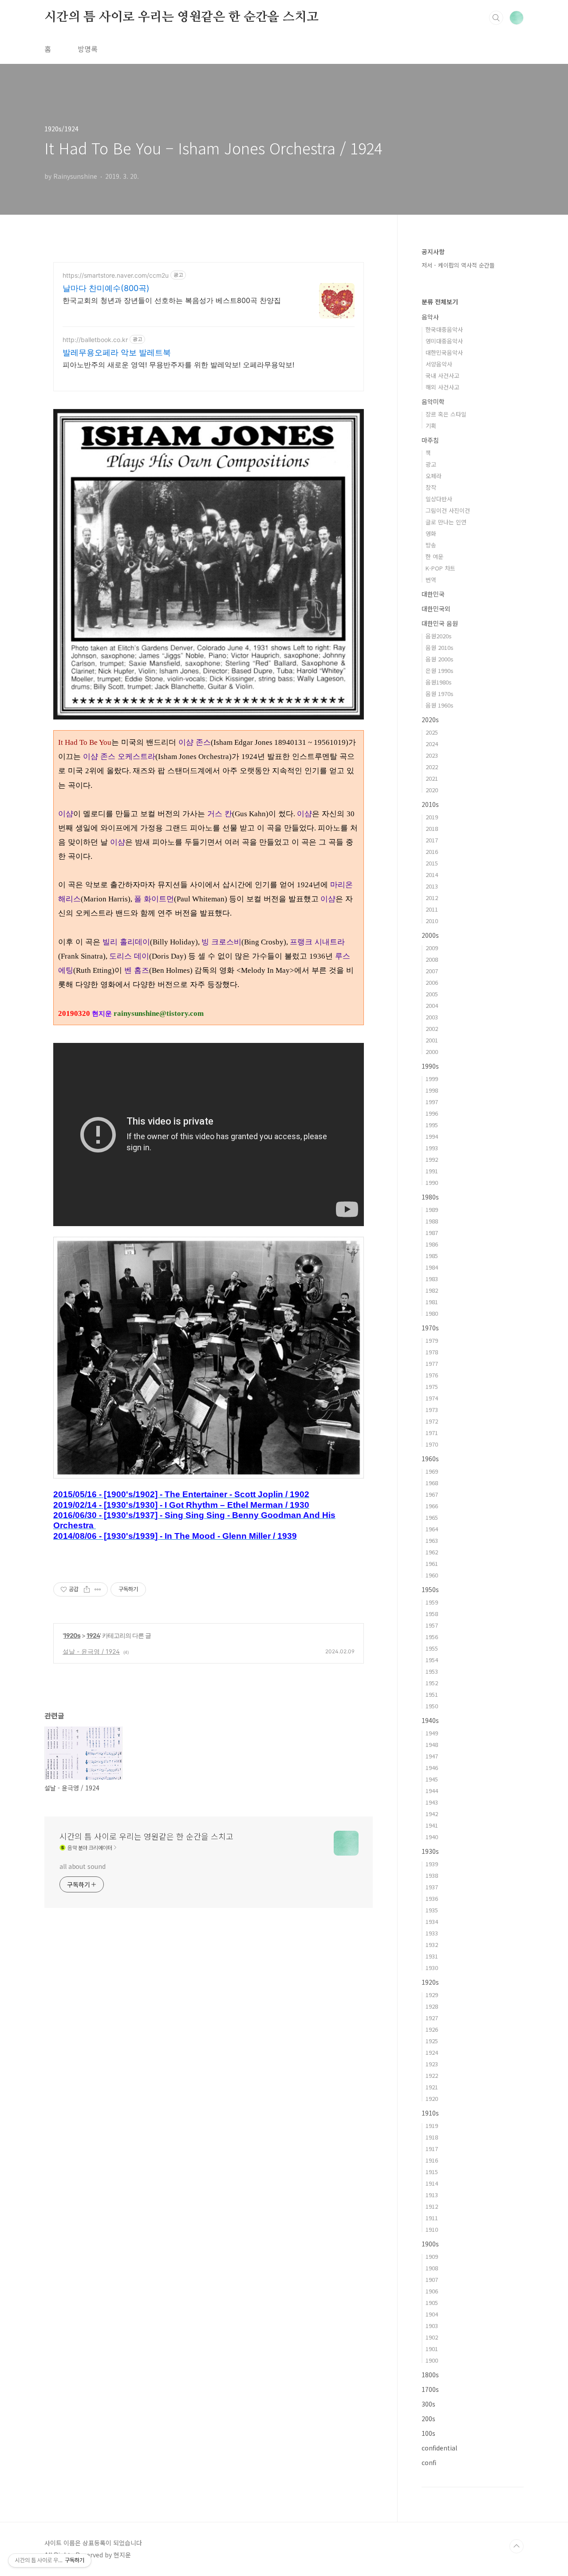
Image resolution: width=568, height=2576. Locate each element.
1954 (432, 1660)
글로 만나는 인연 (446, 522)
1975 (432, 1386)
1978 (432, 1352)
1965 (432, 1517)
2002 (432, 1028)
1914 (432, 2183)
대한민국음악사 (444, 352)
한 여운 (434, 556)
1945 (432, 1779)
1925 (432, 2041)
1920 (432, 2098)
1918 (432, 2137)
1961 (432, 1563)
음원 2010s (440, 647)
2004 (432, 1005)
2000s (430, 935)
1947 (432, 1756)
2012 (432, 898)
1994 (432, 1136)
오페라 (434, 476)
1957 (432, 1625)
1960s (430, 1459)
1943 (432, 1802)
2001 (432, 1040)
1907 (432, 2279)
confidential (439, 2448)
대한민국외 (436, 609)
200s (428, 2419)
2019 (432, 817)
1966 (432, 1506)
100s (428, 2433)
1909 (432, 2256)
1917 (432, 2149)
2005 (432, 994)
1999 (432, 1079)
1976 (432, 1375)
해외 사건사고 (442, 387)
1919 (432, 2126)
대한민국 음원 (440, 623)
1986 (432, 1244)
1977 (432, 1363)
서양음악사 (439, 364)
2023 (432, 755)
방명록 (88, 49)
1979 (432, 1340)
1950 (432, 1706)
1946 (432, 1768)
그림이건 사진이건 (448, 510)
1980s (430, 1197)
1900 (432, 2360)
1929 (432, 1995)
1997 (432, 1102)
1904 (432, 2314)
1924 (93, 1635)
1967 (432, 1494)
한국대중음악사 (444, 329)
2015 (432, 863)
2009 (432, 948)
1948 (432, 1744)
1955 (432, 1648)
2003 (432, 1017)
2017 (432, 840)
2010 (432, 921)
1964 (432, 1529)
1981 (432, 1302)
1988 (432, 1221)
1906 (432, 2291)
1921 (432, 2087)
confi (429, 2462)
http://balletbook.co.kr (95, 340)
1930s (430, 1851)
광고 (431, 464)
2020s (430, 720)
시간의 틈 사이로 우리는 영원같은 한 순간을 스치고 (181, 17)
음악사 (430, 317)
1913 (432, 2195)
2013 (432, 886)
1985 (432, 1256)
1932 (432, 1945)
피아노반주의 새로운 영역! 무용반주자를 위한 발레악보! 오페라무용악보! (178, 365)
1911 (432, 2218)
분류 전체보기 (440, 302)
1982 (432, 1290)
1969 (432, 1471)
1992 (432, 1159)
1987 (432, 1233)
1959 (432, 1602)
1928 (432, 2006)
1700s (430, 2389)
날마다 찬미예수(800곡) (106, 288)
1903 (432, 2326)
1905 (432, 2303)
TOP (517, 2546)
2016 (432, 851)
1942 (432, 1814)
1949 (432, 1733)
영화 (431, 533)
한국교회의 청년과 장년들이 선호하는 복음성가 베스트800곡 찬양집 (172, 300)
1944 (432, 1791)
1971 (432, 1433)
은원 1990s (440, 671)
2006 (432, 982)
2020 (432, 790)
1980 (432, 1313)
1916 (432, 2160)
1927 (432, 2018)
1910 (432, 2229)
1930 (432, 1968)
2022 (432, 767)
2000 (432, 1052)
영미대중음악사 (444, 341)
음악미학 (433, 401)
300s (428, 2404)
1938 (432, 1875)
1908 (432, 2268)
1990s (430, 1066)
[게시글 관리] (98, 1589)
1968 (432, 1483)
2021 (432, 778)
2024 (432, 744)
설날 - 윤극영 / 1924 (91, 1651)
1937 (432, 1887)
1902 (432, 2337)
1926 (432, 2029)
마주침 (430, 440)
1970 (432, 1444)
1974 (432, 1398)
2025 (432, 732)
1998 (432, 1090)
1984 (432, 1267)
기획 (431, 426)
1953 (432, 1671)
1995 (432, 1125)
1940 (432, 1837)
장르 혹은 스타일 (446, 414)
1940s (430, 1720)
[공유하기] (87, 1589)
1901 (432, 2349)
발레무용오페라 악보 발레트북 (117, 352)
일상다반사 (439, 499)
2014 (432, 875)
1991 (432, 1171)
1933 (432, 1933)
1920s (72, 1635)
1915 (432, 2172)
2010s (430, 804)
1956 (432, 1637)
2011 (432, 909)
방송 (431, 545)
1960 (432, 1575)
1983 (432, 1279)
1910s (430, 2113)
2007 (432, 971)
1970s (430, 1328)
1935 (432, 1910)
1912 (432, 2206)
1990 (432, 1182)
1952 (432, 1683)
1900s (430, 2244)
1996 (432, 1113)
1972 (432, 1421)
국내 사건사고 (442, 376)
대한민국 (433, 594)
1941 (432, 1825)
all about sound (83, 1866)
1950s (430, 1589)
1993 (432, 1148)
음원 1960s (440, 705)
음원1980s (439, 682)
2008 (432, 959)
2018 (432, 828)
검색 (496, 18)
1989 (432, 1209)
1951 (432, 1694)
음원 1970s (440, 694)
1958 (432, 1614)
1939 (432, 1864)
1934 (432, 1921)
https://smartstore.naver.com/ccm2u (116, 275)
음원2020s (439, 636)
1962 (432, 1552)
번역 (431, 580)
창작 (431, 487)
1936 (432, 1898)
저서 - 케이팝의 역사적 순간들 (458, 265)
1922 (432, 2075)
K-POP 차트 (440, 568)
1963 (432, 1540)
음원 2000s (440, 659)
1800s (430, 2375)
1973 (432, 1410)
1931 (432, 1956)
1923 (432, 2064)
